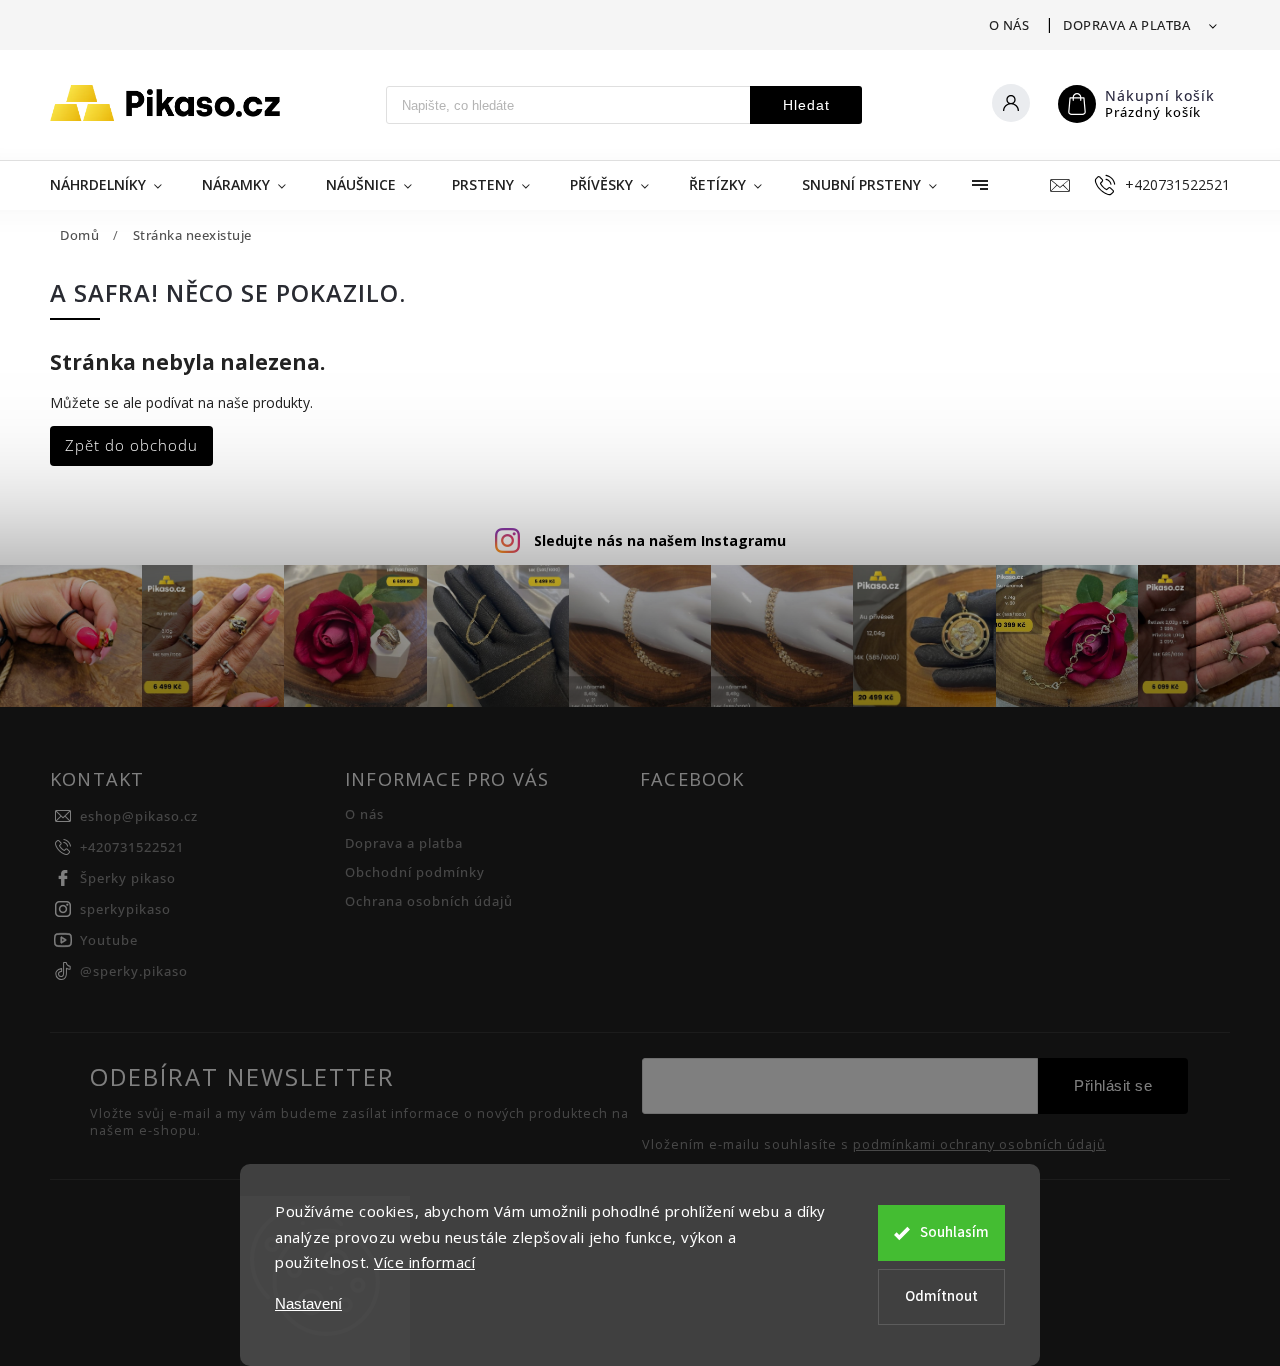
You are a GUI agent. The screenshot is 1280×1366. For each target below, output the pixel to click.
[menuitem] (116, 185)
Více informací (424, 1262)
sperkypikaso (125, 909)
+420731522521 (132, 847)
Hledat (806, 105)
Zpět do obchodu (131, 445)
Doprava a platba (1126, 25)
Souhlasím (954, 1232)
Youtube (109, 940)
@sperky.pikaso (134, 971)
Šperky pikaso (128, 878)
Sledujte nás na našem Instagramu (660, 540)
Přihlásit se (1113, 1085)
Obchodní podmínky (415, 872)
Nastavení (308, 1303)
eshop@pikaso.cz (139, 816)
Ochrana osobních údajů (429, 901)
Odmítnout (941, 1296)
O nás (1009, 25)
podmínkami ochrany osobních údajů (979, 1145)
